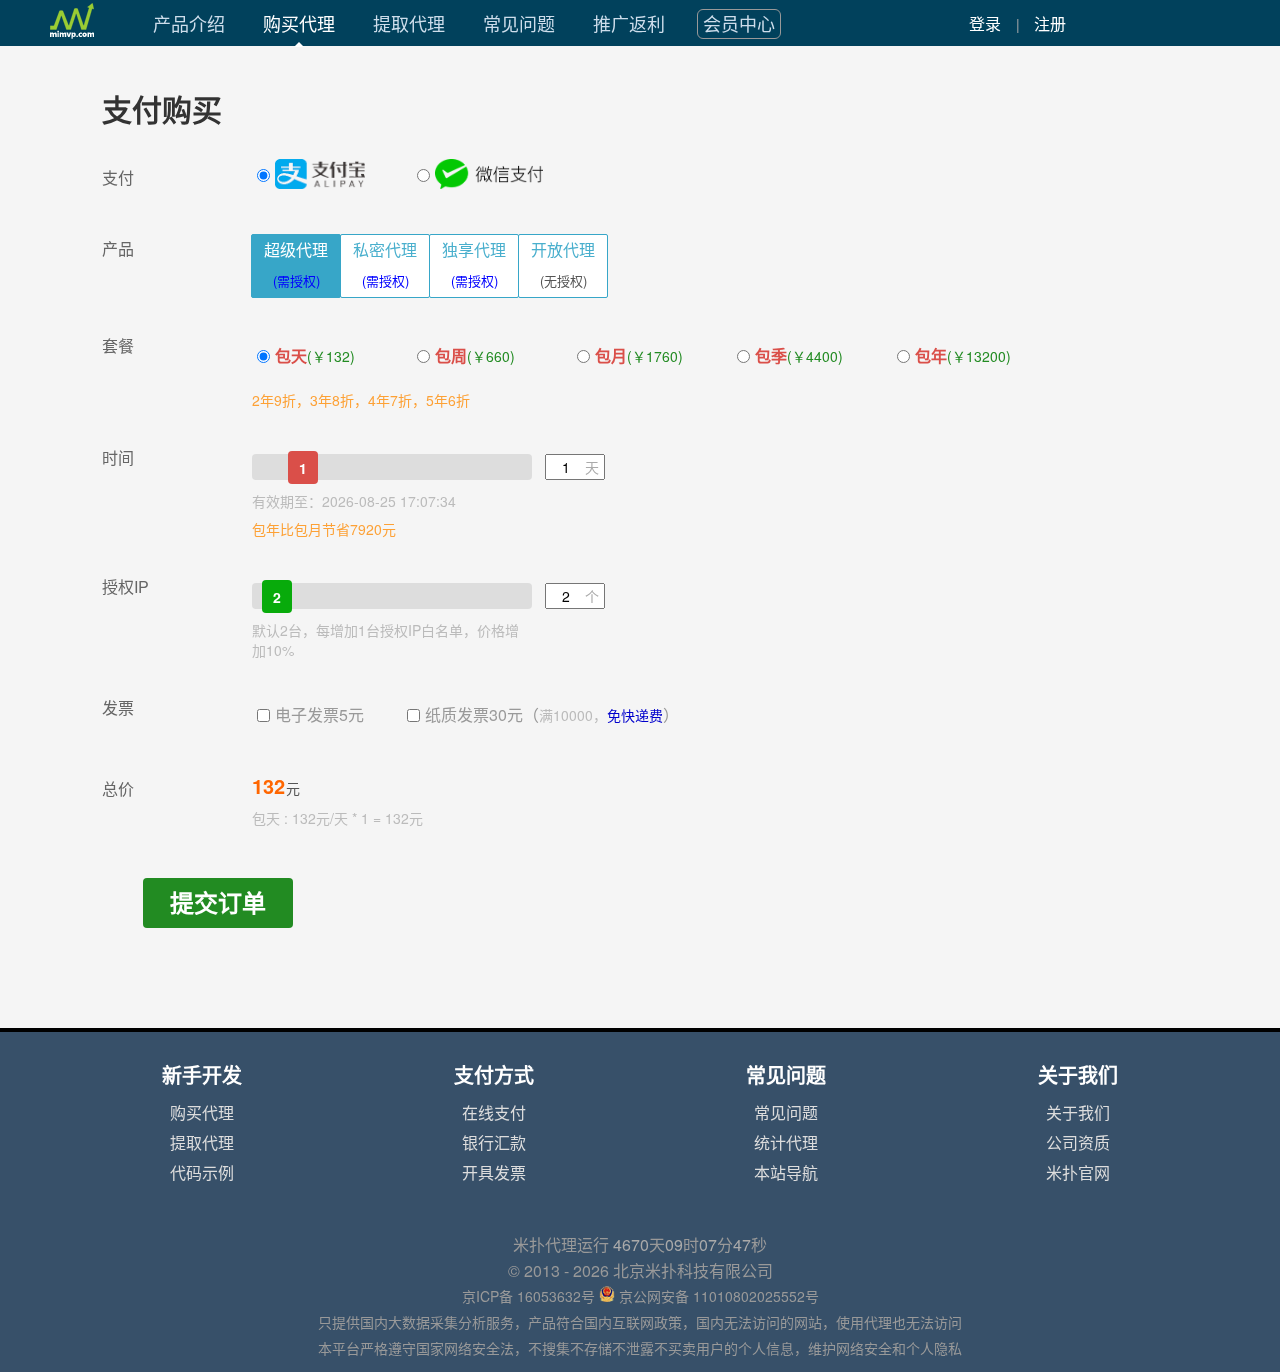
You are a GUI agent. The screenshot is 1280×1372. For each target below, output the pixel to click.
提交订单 (218, 903)
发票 (118, 708)
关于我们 (1078, 1113)
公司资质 (1078, 1143)
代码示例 (202, 1173)
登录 (985, 24)
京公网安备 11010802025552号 (719, 1297)
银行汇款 (494, 1143)
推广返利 (629, 24)
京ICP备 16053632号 (528, 1297)
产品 (118, 249)
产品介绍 (189, 24)
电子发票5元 (319, 715)
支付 (118, 178)
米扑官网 (1078, 1173)
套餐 (118, 346)
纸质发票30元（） (552, 715)
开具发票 (494, 1173)
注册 (1050, 24)
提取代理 (409, 24)
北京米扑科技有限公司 (693, 1271)
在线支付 (494, 1113)
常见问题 (519, 24)
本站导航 (786, 1173)
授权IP (125, 587)
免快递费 (635, 716)
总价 (118, 789)
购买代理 (299, 24)
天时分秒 (690, 1245)
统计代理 (786, 1143)
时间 (118, 458)
